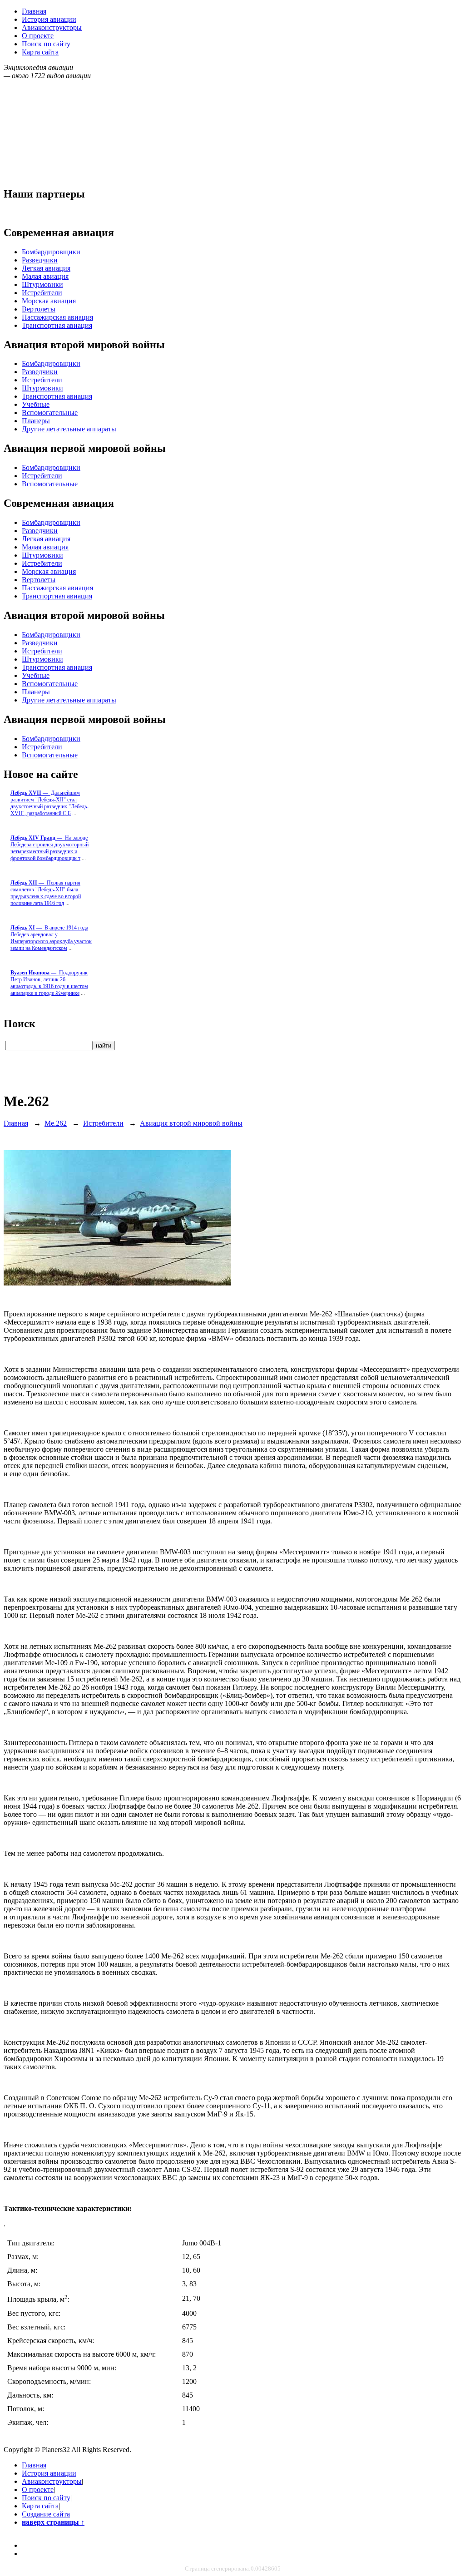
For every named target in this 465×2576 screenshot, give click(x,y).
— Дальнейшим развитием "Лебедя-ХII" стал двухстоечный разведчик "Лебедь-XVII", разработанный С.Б (49, 803)
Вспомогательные (50, 413)
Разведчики (40, 260)
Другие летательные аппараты (69, 429)
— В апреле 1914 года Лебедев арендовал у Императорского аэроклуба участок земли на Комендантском (51, 938)
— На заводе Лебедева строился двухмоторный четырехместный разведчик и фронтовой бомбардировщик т (49, 848)
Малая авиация (45, 276)
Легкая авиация (46, 268)
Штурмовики (42, 284)
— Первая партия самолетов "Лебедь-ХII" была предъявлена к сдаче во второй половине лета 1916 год (46, 893)
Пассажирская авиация (57, 317)
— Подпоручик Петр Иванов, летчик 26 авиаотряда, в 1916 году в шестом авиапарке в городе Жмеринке (49, 983)
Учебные (36, 404)
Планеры (36, 421)
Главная (34, 11)
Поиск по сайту (46, 44)
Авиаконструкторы (52, 27)
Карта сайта (40, 52)
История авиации (49, 19)
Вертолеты (39, 309)
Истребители (42, 293)
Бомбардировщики (51, 252)
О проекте (38, 36)
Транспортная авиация (57, 325)
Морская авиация (49, 301)
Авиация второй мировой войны (191, 1123)
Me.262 (56, 1123)
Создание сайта (46, 2514)
